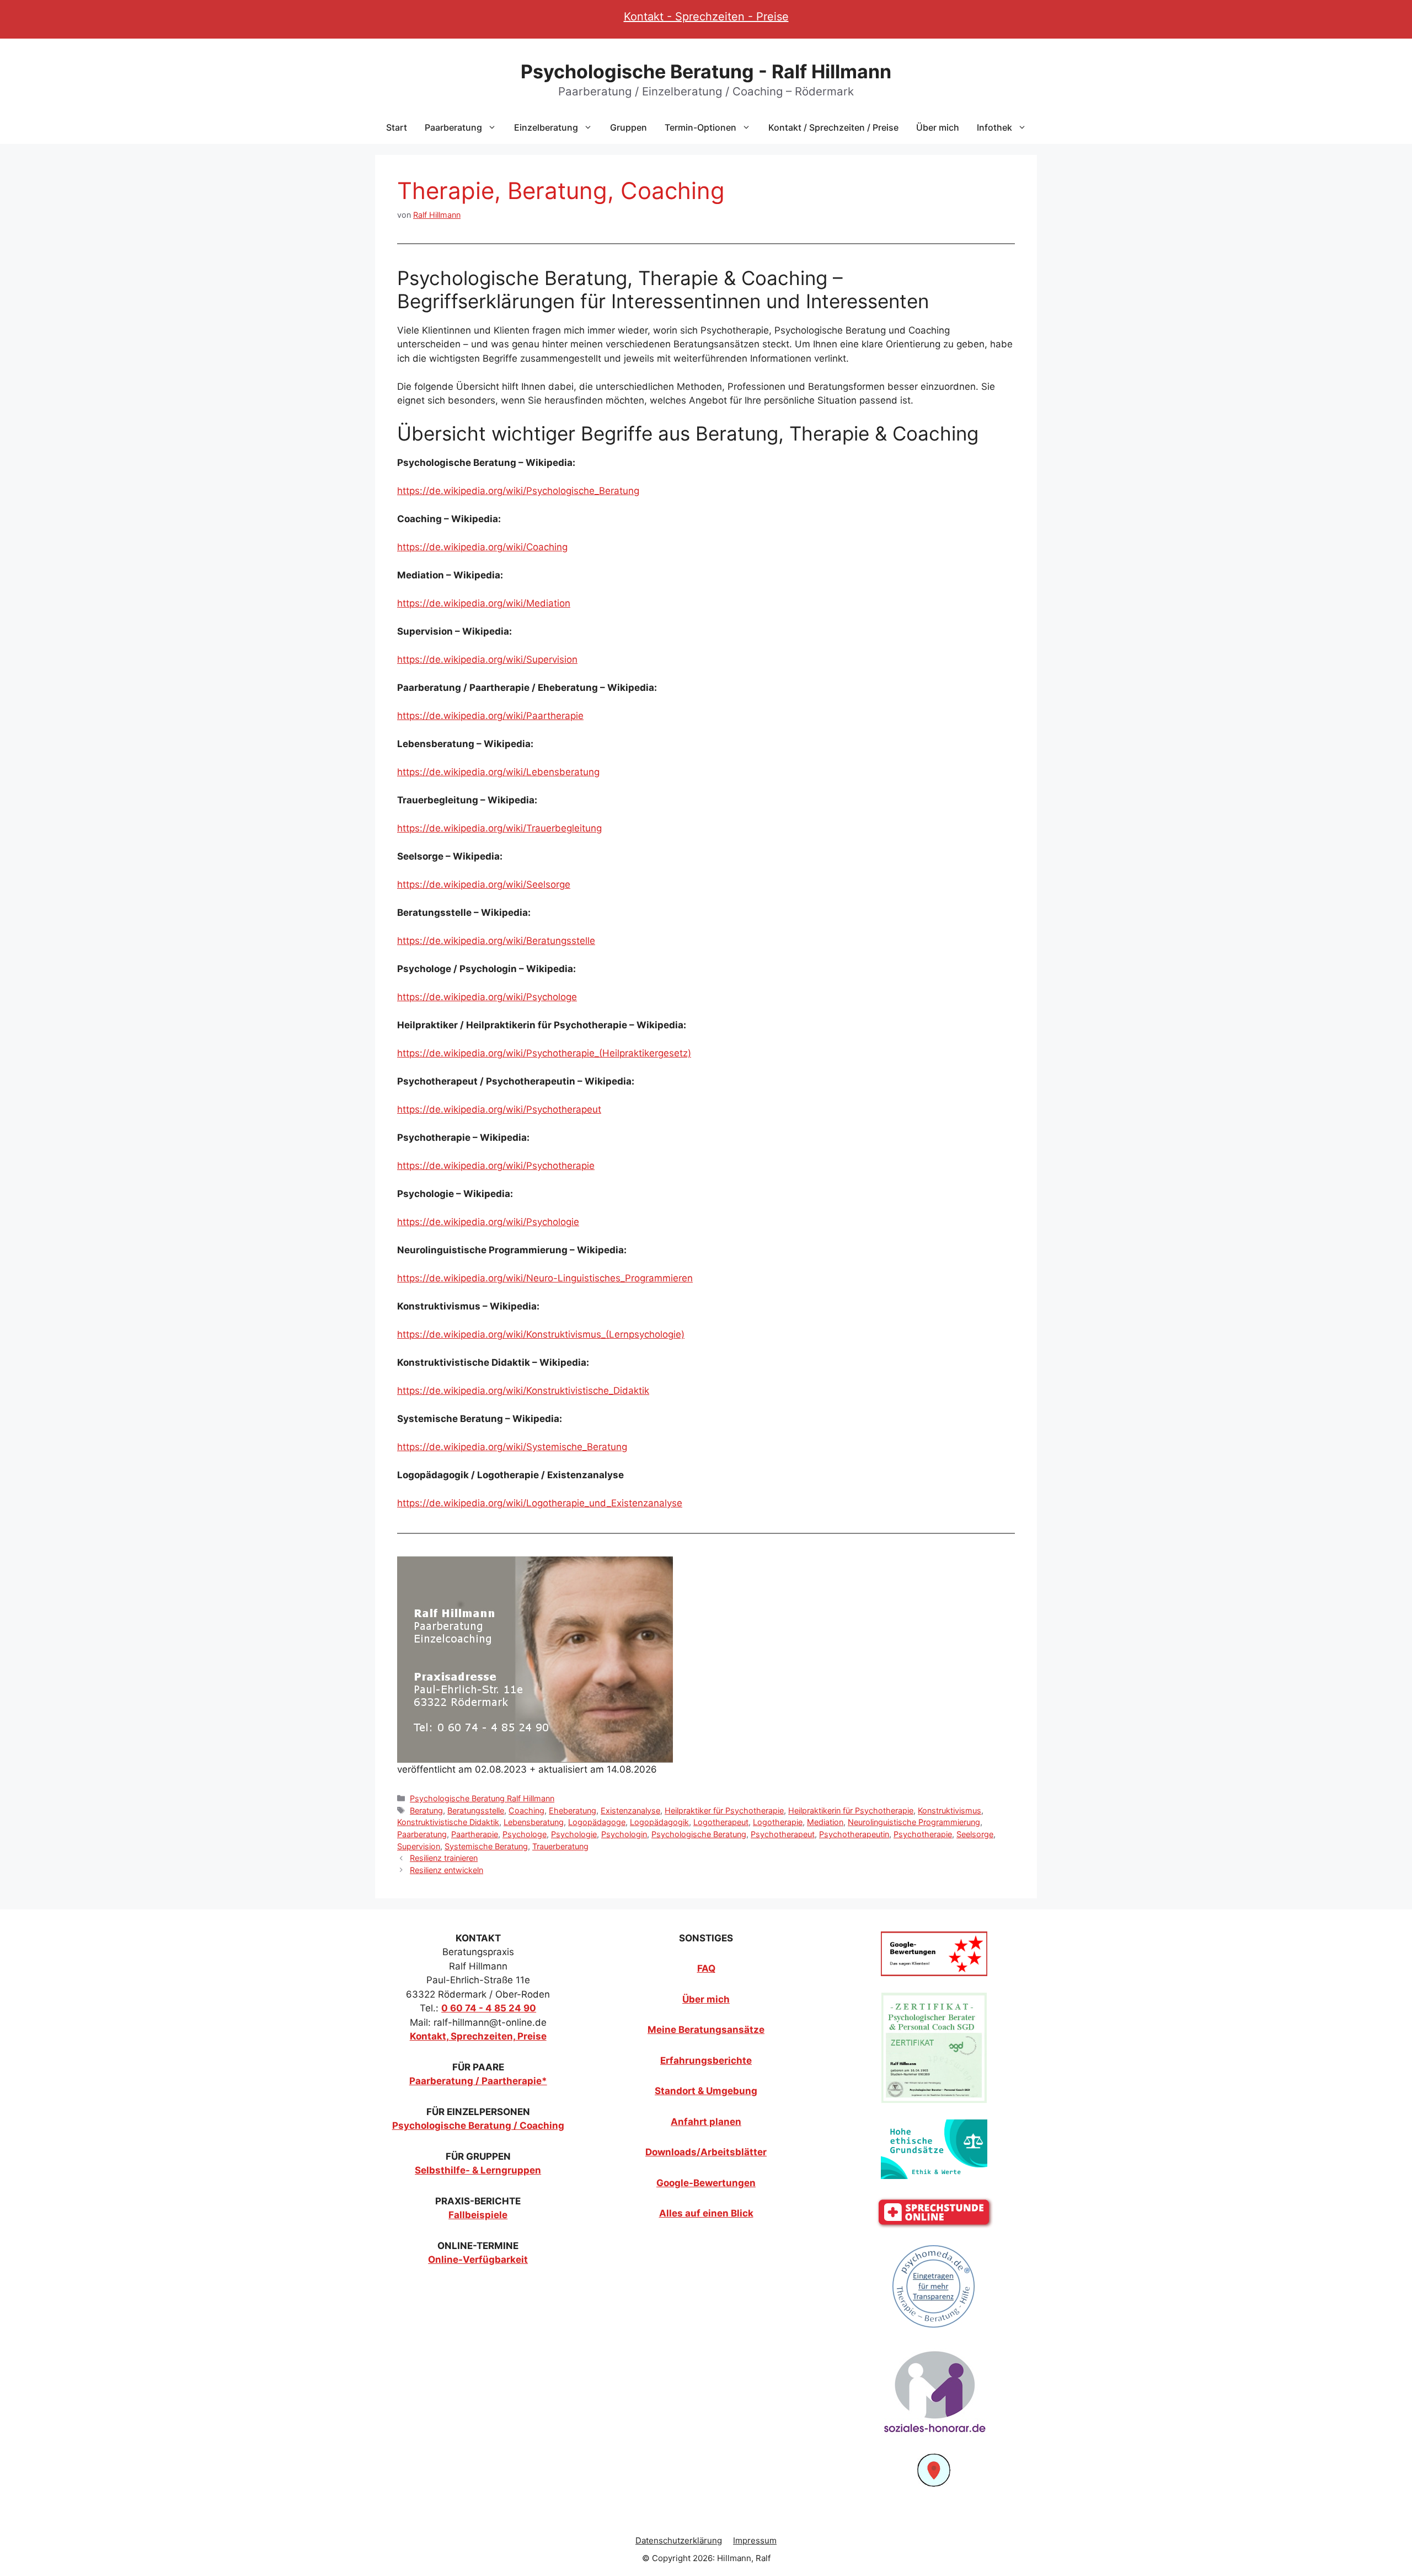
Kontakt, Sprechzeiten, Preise (478, 2036)
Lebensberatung (534, 1822)
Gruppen (629, 127)
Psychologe (525, 1834)
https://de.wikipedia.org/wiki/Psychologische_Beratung (518, 491)
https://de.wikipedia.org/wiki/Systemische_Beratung (512, 1447)
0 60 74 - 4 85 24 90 (489, 2008)
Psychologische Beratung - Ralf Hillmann (706, 71)
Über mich (938, 127)
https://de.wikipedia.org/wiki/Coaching (482, 547)
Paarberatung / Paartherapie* (478, 2081)
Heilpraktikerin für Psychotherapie (851, 1810)
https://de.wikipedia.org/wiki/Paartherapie (490, 716)
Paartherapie (475, 1834)
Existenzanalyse (630, 1810)
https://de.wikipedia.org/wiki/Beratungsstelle (496, 941)
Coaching (526, 1810)
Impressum (755, 2540)
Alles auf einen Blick (706, 2213)
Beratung (426, 1810)
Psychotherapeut (783, 1834)
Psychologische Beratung (699, 1834)
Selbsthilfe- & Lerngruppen (478, 2170)
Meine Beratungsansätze (706, 2030)
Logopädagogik (659, 1822)
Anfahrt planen (706, 2122)
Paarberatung (453, 127)
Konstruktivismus (950, 1810)
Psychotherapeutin (854, 1834)
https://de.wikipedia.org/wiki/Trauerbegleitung (499, 828)
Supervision (419, 1846)
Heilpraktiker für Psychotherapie (724, 1810)
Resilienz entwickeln (446, 1870)
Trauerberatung (560, 1846)
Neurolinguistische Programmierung (914, 1822)
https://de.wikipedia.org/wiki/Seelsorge (484, 884)
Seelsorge (975, 1834)
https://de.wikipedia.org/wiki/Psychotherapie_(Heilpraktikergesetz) (544, 1053)
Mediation (825, 1822)
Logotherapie (778, 1822)
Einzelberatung (546, 127)
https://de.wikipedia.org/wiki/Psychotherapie (496, 1166)
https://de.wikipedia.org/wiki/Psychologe (487, 997)
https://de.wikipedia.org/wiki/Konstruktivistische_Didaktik (523, 1391)
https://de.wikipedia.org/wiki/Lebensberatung (498, 772)
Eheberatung (573, 1810)
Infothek (994, 127)
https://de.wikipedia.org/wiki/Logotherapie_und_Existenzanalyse (540, 1503)
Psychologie (574, 1834)
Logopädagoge (597, 1822)
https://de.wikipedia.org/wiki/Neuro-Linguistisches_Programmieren (545, 1278)
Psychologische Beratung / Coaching (478, 2126)
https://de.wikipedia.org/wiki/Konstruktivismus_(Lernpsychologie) (541, 1334)
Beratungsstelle (476, 1810)
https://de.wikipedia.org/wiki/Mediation (484, 603)
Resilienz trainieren (444, 1858)
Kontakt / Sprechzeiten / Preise (833, 127)
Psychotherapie (923, 1834)
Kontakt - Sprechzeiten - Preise (706, 17)
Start (397, 127)
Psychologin (624, 1834)
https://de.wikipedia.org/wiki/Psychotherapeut (499, 1109)
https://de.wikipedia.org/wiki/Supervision (487, 659)
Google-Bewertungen (706, 2183)
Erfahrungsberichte (706, 2060)
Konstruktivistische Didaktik (448, 1822)
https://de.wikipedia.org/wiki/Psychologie (488, 1222)
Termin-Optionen (700, 127)
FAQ (706, 1968)
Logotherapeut (721, 1822)
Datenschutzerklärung (679, 2540)
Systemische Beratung (486, 1846)
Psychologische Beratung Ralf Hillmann (482, 1798)
